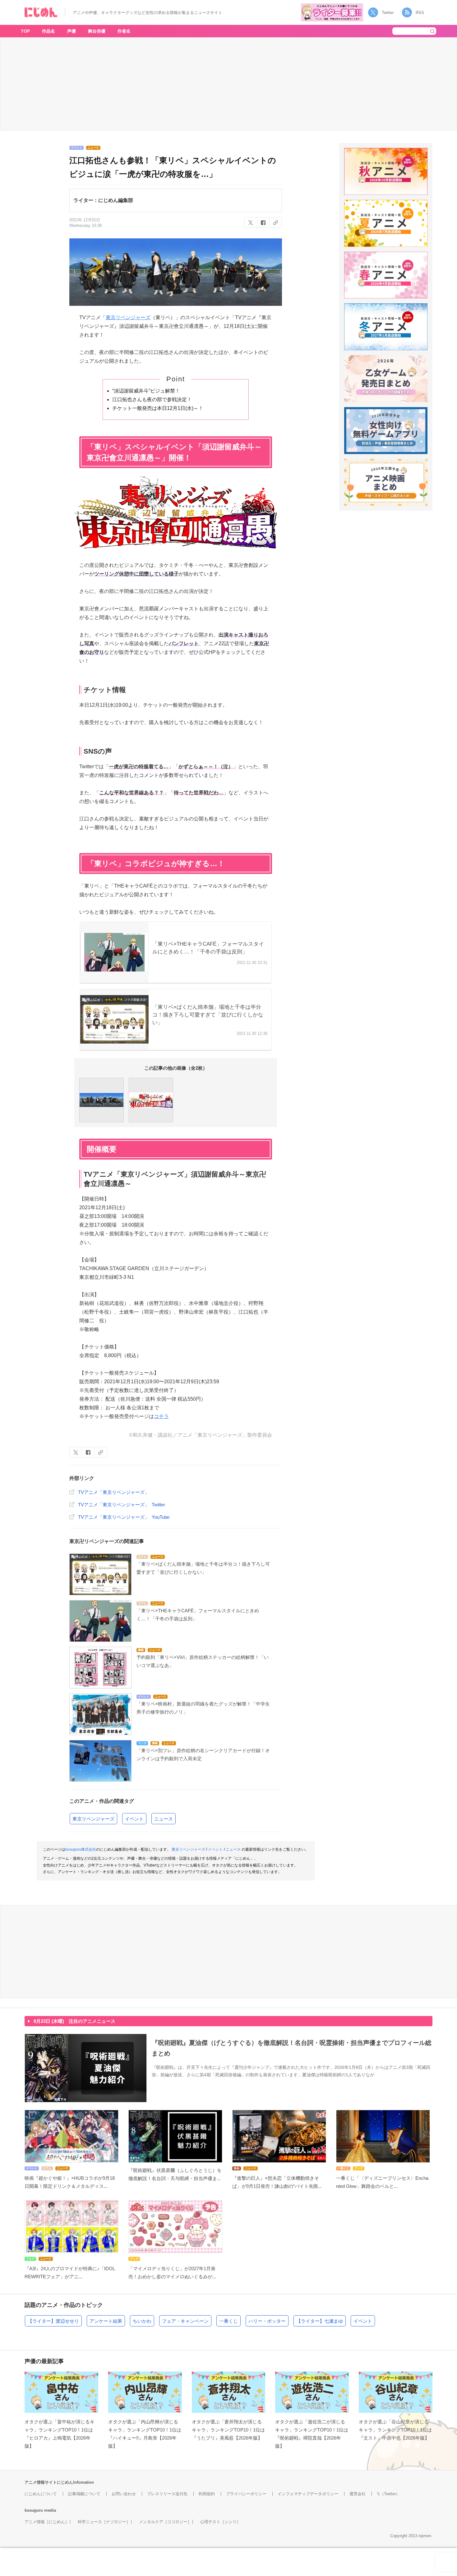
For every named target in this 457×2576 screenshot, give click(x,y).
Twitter (388, 13)
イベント (134, 1819)
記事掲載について (84, 2494)
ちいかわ (142, 2321)
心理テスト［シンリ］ (220, 2522)
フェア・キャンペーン (185, 2321)
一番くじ (228, 2321)
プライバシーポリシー (246, 2494)
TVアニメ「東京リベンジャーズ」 (114, 1492)
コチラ (161, 1416)
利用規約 (207, 2494)
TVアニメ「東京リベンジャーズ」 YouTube (124, 1517)
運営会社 (358, 2494)
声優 (72, 31)
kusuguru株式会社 (81, 1849)
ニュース (164, 1819)
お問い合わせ (124, 2494)
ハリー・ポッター (267, 2321)
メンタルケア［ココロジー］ (165, 2522)
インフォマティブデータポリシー (308, 2494)
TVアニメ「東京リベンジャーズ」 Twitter (122, 1505)
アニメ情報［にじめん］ (47, 2522)
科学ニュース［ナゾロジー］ (104, 2522)
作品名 (48, 31)
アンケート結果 (106, 2321)
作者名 (124, 31)
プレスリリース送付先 (167, 2494)
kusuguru (34, 2510)
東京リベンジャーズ (128, 317)
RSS (420, 13)
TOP (25, 31)
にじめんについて (41, 2494)
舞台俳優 (97, 31)
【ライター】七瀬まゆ (320, 2321)
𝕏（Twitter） (388, 2494)
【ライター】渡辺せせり (53, 2321)
